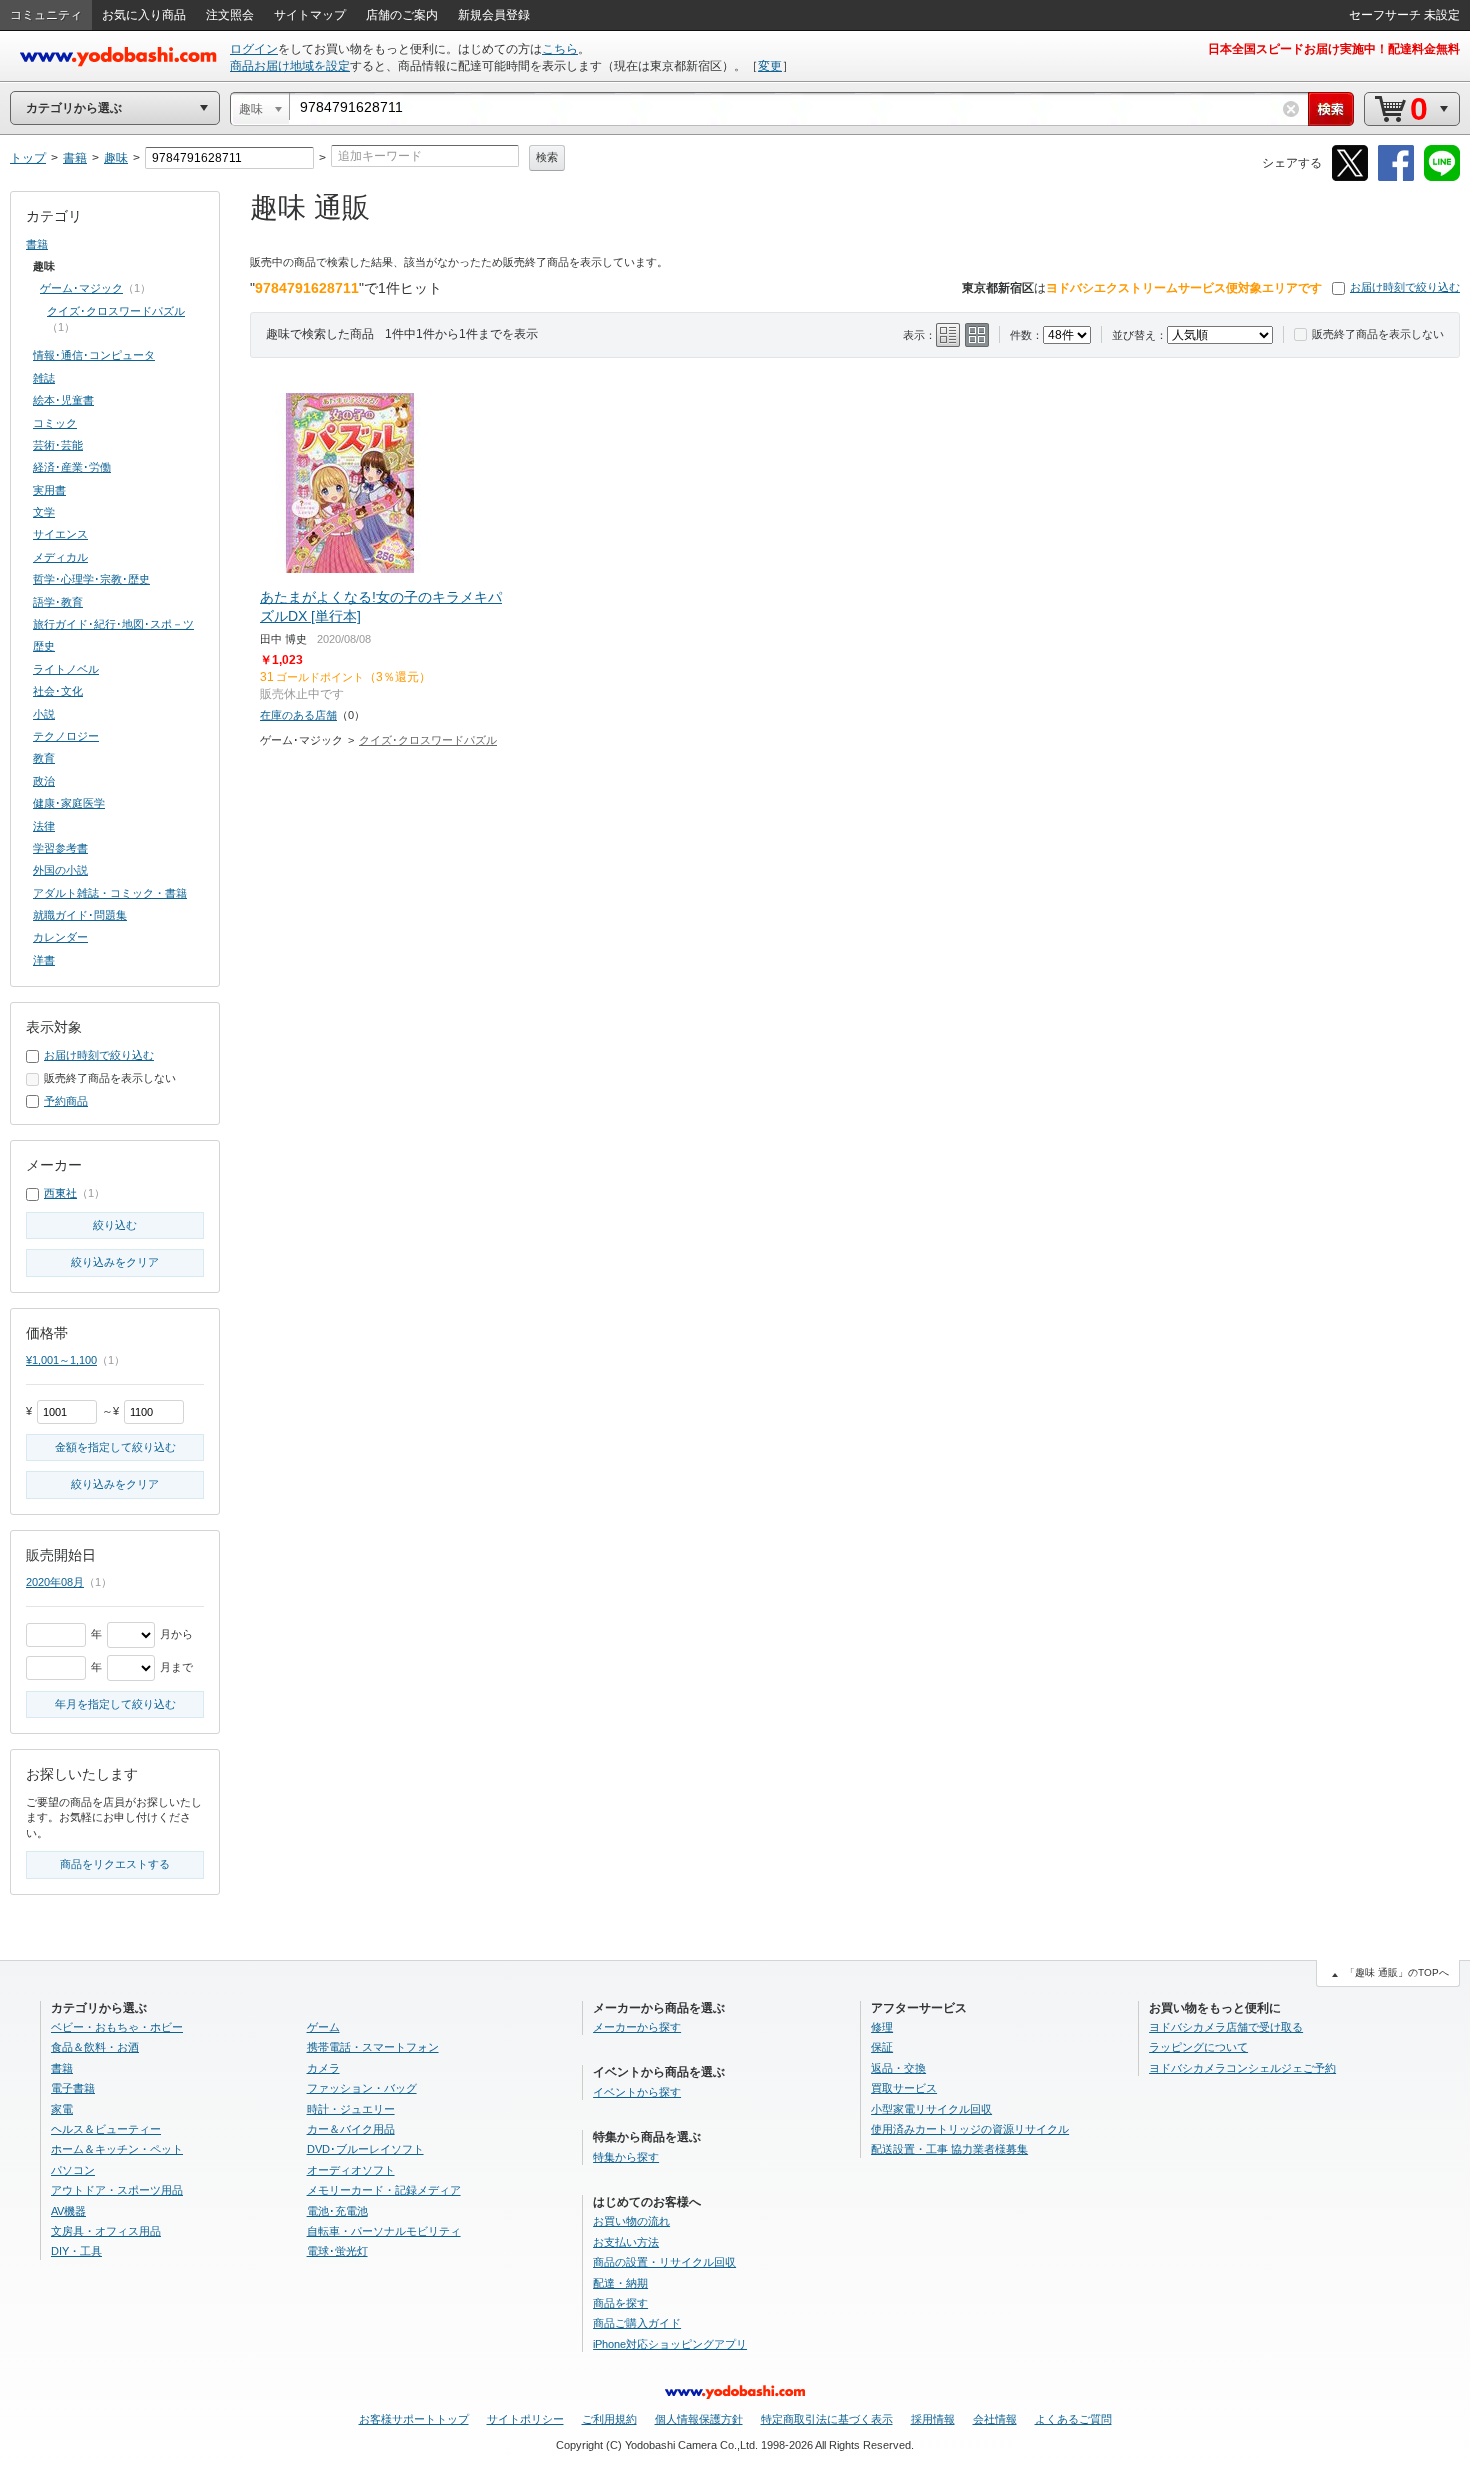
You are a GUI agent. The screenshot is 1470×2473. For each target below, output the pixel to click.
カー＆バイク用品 (351, 2129)
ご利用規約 (609, 2419)
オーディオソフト (351, 2170)
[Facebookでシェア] (1396, 177)
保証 (882, 2047)
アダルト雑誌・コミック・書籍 (110, 893)
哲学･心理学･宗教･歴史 (91, 579)
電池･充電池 (337, 2211)
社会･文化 (58, 691)
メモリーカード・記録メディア (384, 2190)
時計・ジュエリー (351, 2109)
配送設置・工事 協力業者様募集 (949, 2149)
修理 (882, 2027)
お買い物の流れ (631, 2221)
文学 (44, 512)
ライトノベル (66, 669)
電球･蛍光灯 (337, 2251)
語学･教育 (58, 602)
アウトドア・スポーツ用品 (117, 2190)
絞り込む (115, 1225)
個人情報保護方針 (699, 2419)
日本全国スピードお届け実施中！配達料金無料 (1334, 49)
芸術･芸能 (58, 445)
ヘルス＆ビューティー (106, 2129)
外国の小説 (60, 870)
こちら (560, 49)
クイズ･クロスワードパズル (428, 740)
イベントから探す (637, 2092)
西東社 (60, 1193)
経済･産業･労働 (72, 467)
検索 (547, 157)
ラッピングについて (1198, 2047)
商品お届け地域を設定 (290, 66)
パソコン (73, 2170)
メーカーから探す (637, 2027)
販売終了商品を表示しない (1378, 334)
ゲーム (323, 2027)
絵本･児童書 (63, 400)
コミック (55, 423)
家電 (62, 2109)
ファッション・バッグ (362, 2088)
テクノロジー (66, 736)
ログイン (254, 49)
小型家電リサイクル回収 (931, 2109)
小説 (44, 714)
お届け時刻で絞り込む (1405, 287)
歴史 (44, 646)
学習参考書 (60, 848)
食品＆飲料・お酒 (95, 2047)
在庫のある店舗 (298, 715)
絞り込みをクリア (115, 1262)
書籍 (37, 244)
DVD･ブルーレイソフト (365, 2149)
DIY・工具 (76, 2251)
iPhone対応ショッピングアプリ (670, 2344)
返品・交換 (898, 2068)
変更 (770, 66)
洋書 (44, 960)
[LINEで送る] (1442, 177)
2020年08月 (55, 1582)
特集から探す (626, 2157)
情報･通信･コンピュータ (94, 355)
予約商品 (66, 1101)
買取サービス (904, 2088)
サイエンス (60, 534)
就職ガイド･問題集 (80, 915)
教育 (44, 758)
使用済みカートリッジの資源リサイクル (970, 2129)
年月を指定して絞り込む (115, 1704)
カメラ (323, 2068)
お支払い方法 (626, 2242)
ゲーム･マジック (81, 288)
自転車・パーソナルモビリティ (384, 2231)
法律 (44, 826)
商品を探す (620, 2303)
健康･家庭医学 (69, 803)
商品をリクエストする (115, 1864)
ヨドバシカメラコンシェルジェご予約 (1242, 2068)
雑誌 (44, 378)
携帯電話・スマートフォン (373, 2047)
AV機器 (68, 2211)
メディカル (60, 557)
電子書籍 (73, 2088)
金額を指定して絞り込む (115, 1447)
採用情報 (933, 2419)
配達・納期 (620, 2283)
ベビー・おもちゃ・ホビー (117, 2027)
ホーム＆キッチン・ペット (117, 2149)
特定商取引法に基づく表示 (827, 2419)
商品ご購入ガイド (637, 2323)
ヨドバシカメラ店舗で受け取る (1226, 2027)
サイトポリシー (525, 2419)
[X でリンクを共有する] (1350, 177)
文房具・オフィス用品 (106, 2231)
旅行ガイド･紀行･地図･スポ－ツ (113, 624)
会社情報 (995, 2419)
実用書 (49, 490)
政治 (44, 781)
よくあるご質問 (1073, 2419)
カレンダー (60, 937)
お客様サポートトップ (414, 2419)
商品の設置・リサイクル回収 (664, 2262)
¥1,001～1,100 (61, 1360)
